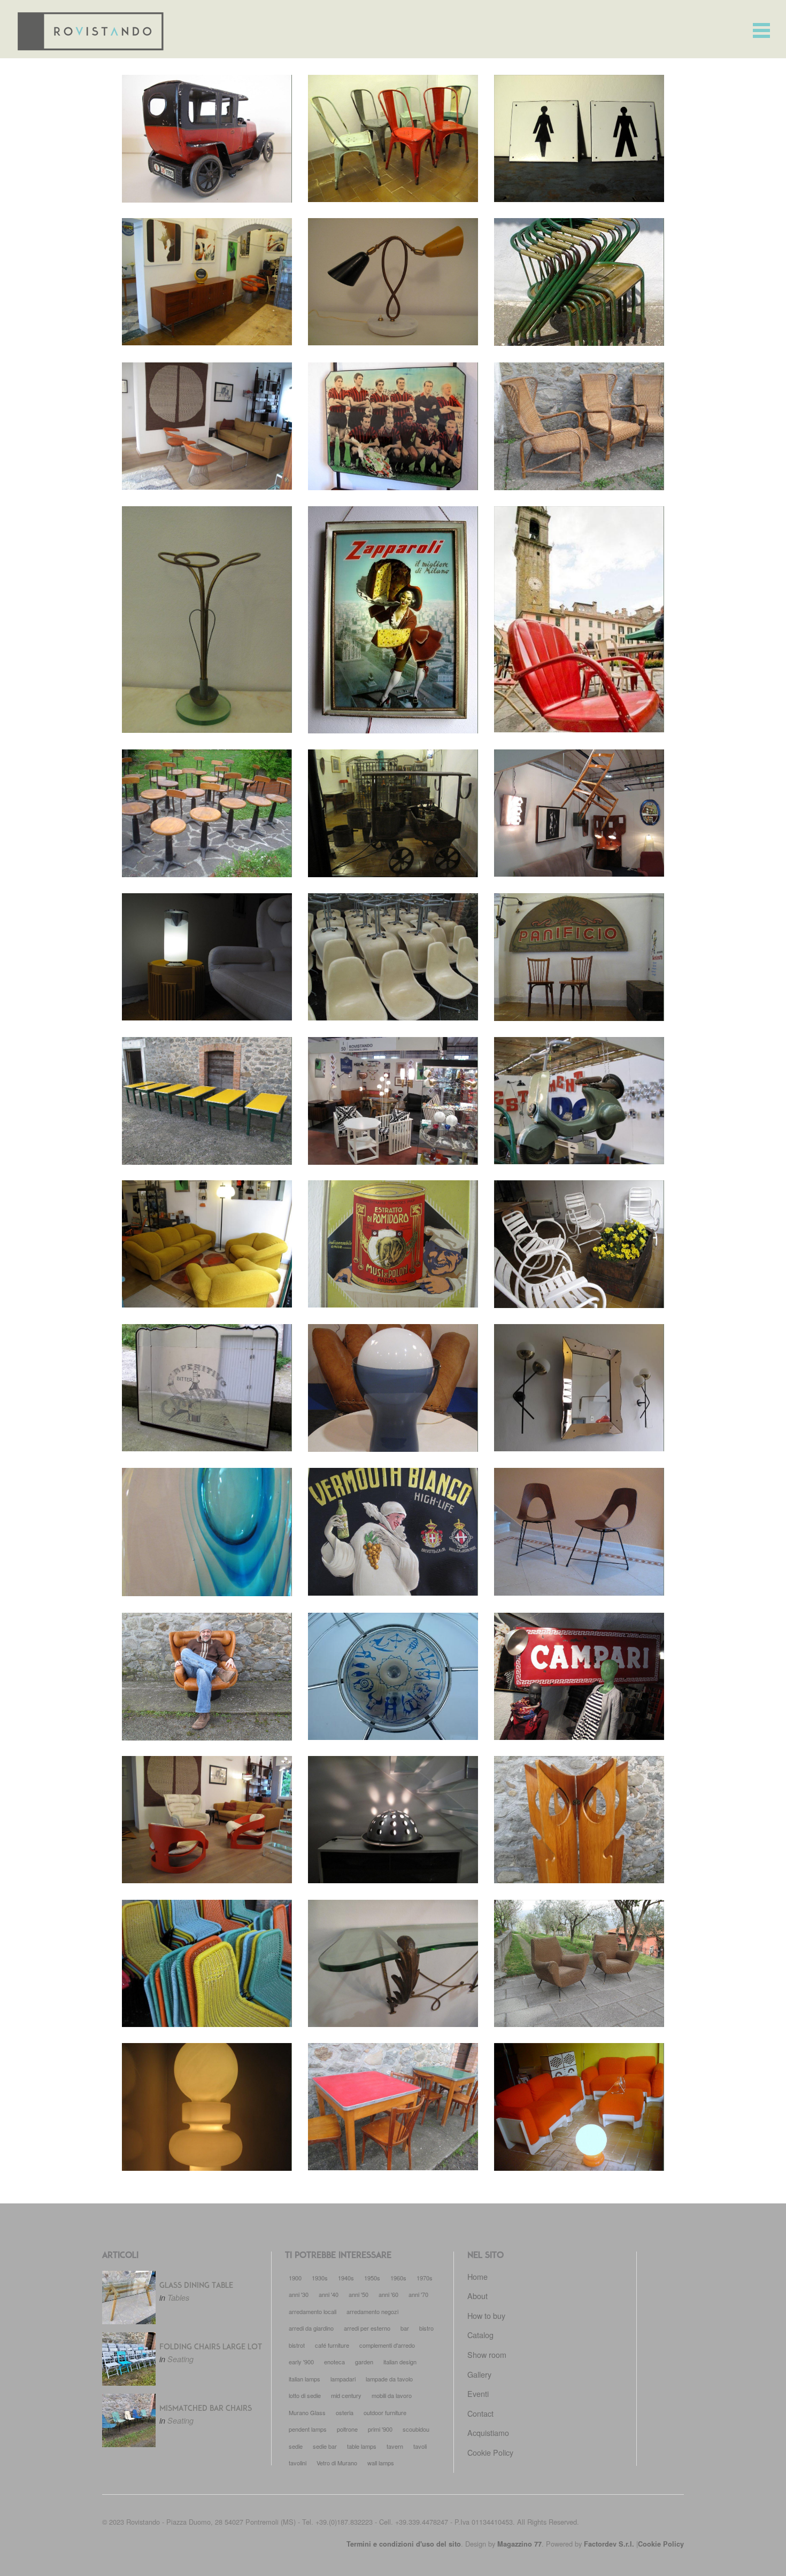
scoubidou (416, 2429)
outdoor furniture (385, 2412)
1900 (295, 2278)
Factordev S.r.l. (609, 2544)
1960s (398, 2278)
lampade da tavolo (389, 2379)
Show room (487, 2354)
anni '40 (329, 2294)
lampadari (343, 2379)
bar (405, 2328)
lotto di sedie (305, 2395)
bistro (426, 2328)
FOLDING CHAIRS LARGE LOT (211, 2347)
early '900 (301, 2362)
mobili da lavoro (392, 2395)
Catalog (480, 2335)
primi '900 (380, 2429)
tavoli (420, 2446)
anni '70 (418, 2294)
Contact (480, 2413)
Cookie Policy (490, 2452)
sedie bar (325, 2446)
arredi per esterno (367, 2328)
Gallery (479, 2374)
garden (364, 2362)
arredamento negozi (372, 2311)
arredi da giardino (311, 2328)
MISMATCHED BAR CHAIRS (206, 2409)
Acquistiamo (488, 2432)
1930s (320, 2278)
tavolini (298, 2463)
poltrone (347, 2429)
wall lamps (381, 2463)
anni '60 (388, 2294)
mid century (346, 2395)
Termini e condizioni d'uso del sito (404, 2544)
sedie (296, 2446)
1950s (372, 2278)
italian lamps (305, 2379)
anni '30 (299, 2294)
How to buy (486, 2315)
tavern (395, 2446)
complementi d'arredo (387, 2345)
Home (477, 2276)
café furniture (332, 2345)
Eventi (478, 2393)
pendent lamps (308, 2429)
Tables (178, 2297)
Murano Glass (307, 2412)
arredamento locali (313, 2311)
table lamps (362, 2446)
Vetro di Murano (337, 2463)
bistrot (297, 2345)
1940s (346, 2278)
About (477, 2296)
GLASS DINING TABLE (196, 2286)
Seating (180, 2359)
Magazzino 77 (519, 2544)
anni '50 (359, 2294)
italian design (400, 2362)
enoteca (334, 2362)
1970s (425, 2278)
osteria (345, 2412)
